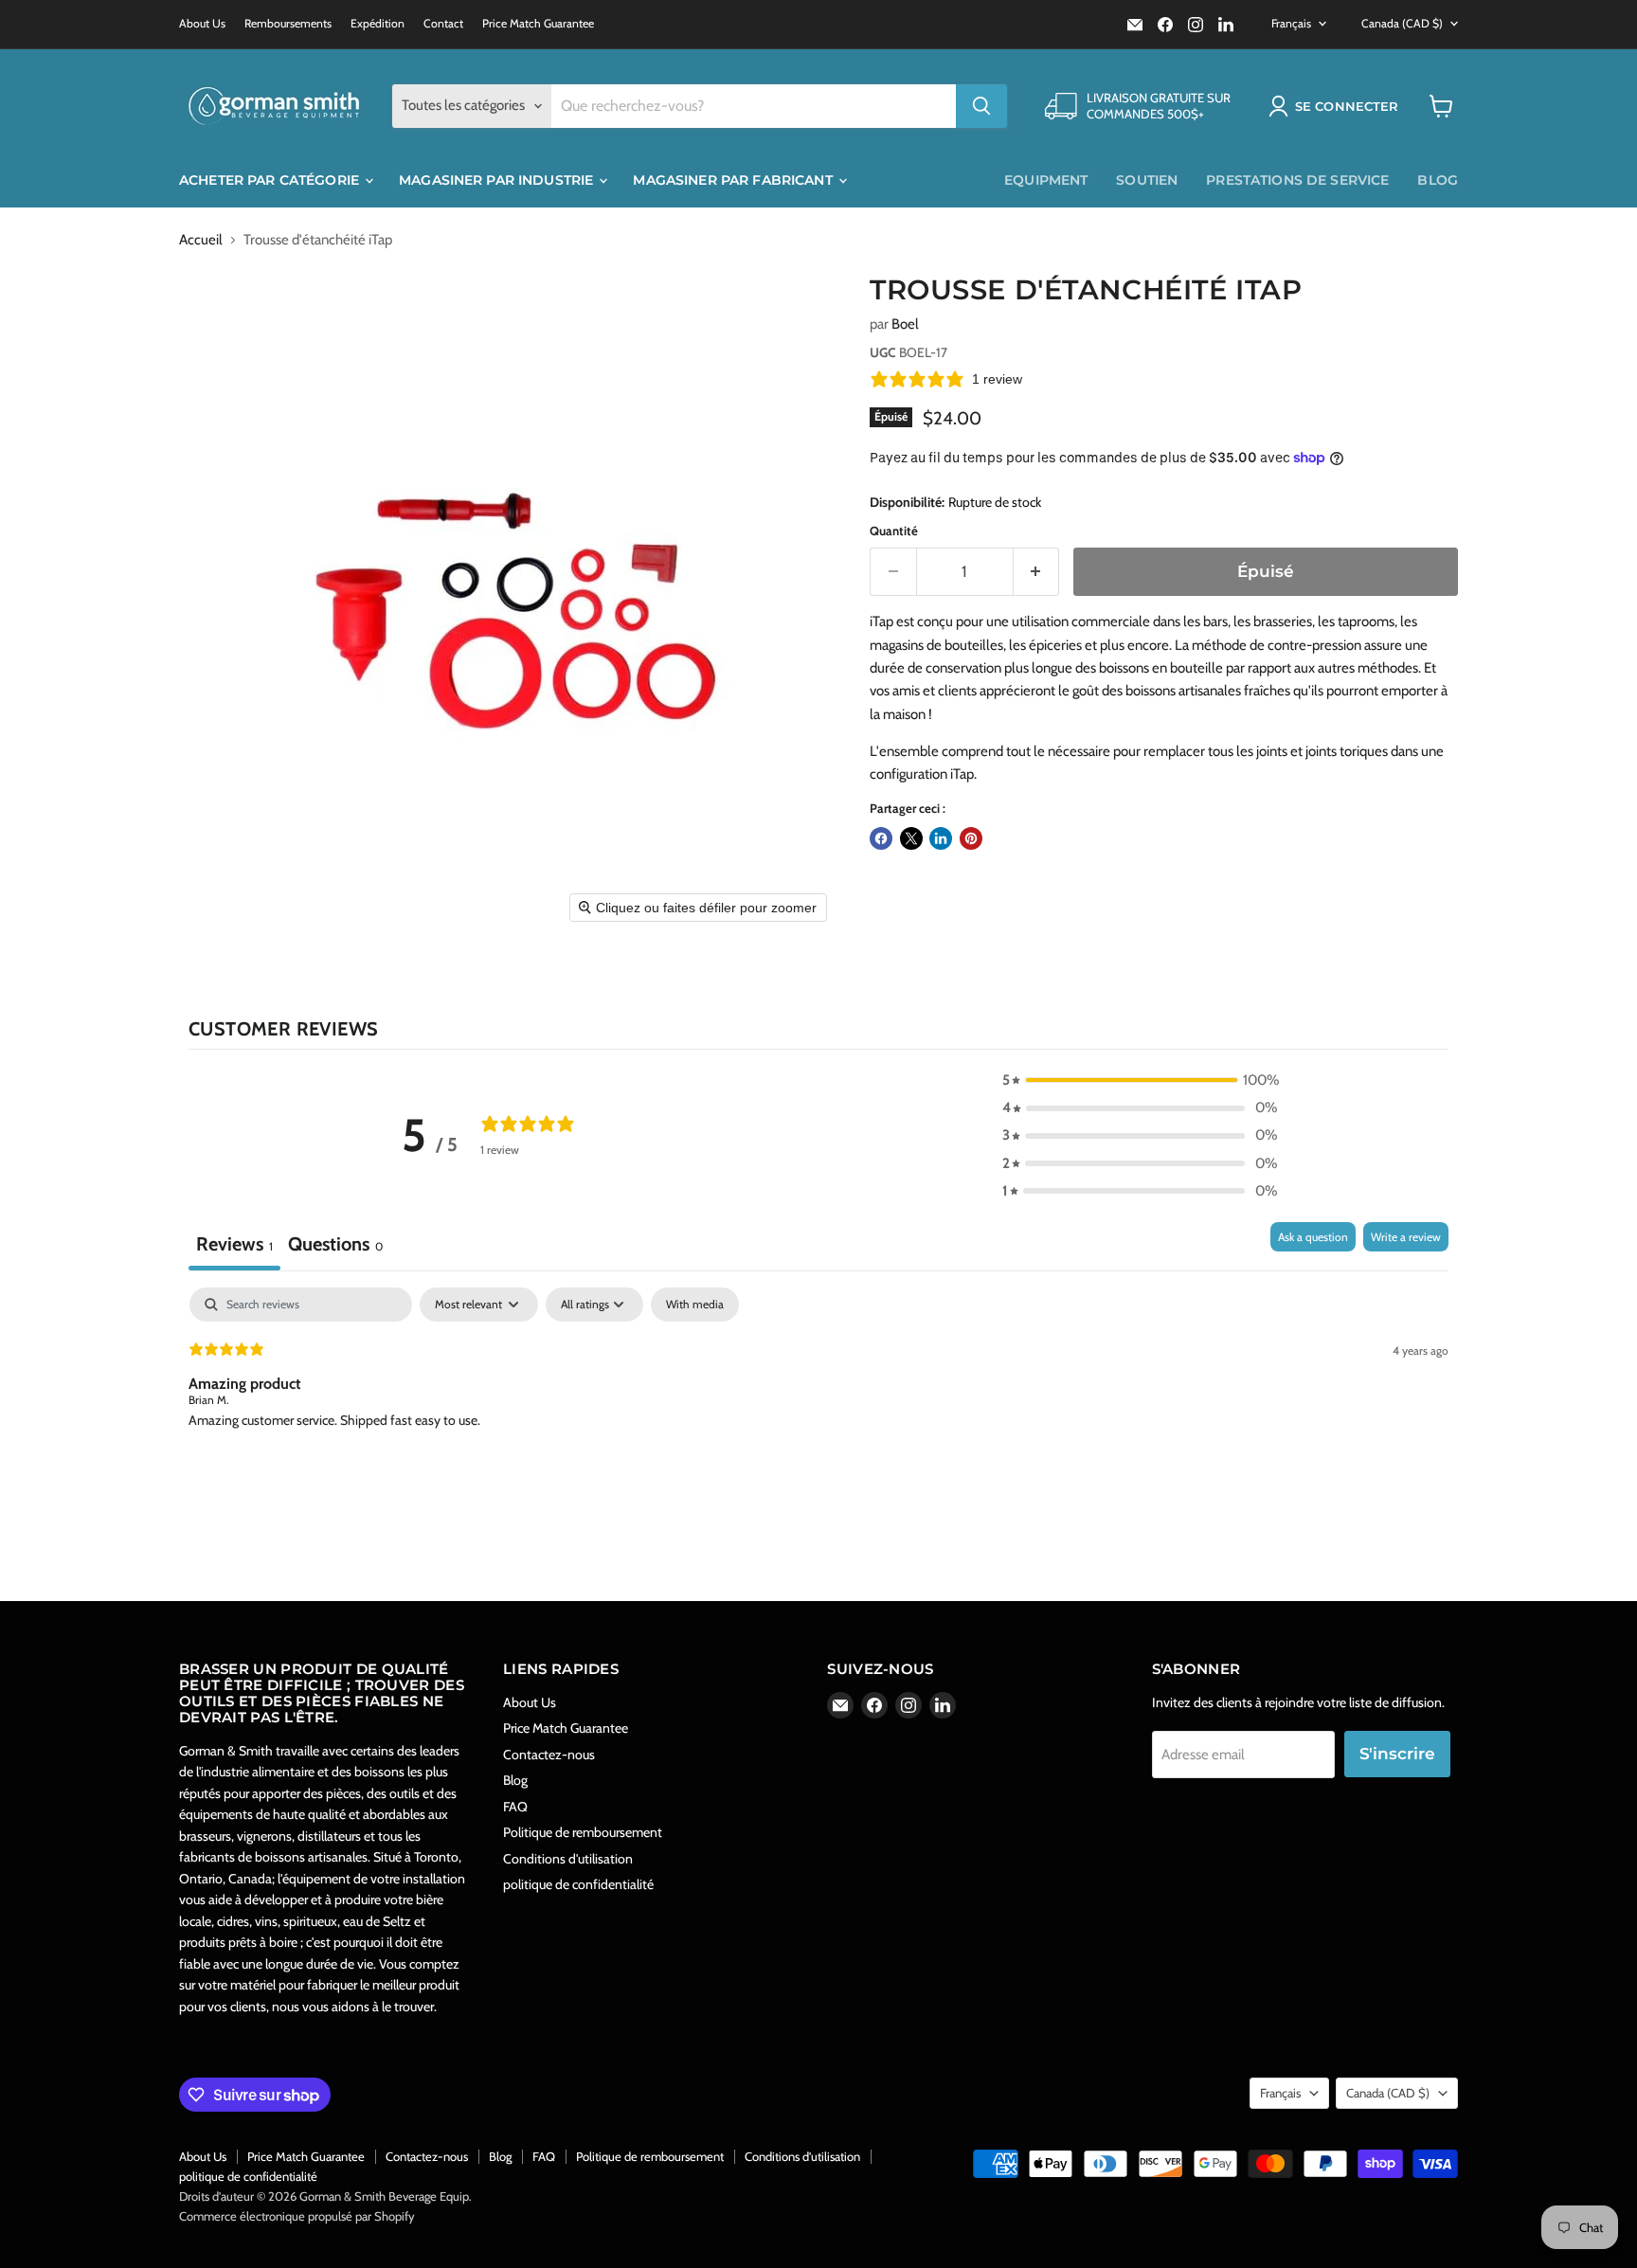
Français (1291, 23)
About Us (202, 24)
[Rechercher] (981, 106)
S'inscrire (1397, 1754)
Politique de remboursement (583, 1832)
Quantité (894, 531)
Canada (1402, 23)
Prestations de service (1297, 180)
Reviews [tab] (234, 1244)
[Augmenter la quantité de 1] (1037, 572)
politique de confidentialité (578, 1884)
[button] (1337, 106)
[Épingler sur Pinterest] (971, 838)
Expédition (378, 24)
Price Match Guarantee (538, 24)
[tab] (335, 1246)
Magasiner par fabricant (734, 180)
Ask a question (1313, 1237)
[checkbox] (695, 1305)
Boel (905, 324)
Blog (1438, 180)
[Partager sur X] (911, 838)
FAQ (515, 1807)
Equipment (1046, 180)
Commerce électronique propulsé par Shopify (297, 2216)
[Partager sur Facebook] (881, 838)
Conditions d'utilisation (568, 1859)
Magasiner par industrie (498, 180)
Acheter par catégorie (271, 180)
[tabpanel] (818, 1409)
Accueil (201, 240)
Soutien (1147, 180)
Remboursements (288, 24)
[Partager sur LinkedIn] (941, 838)
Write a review (1406, 1237)
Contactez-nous (549, 1755)
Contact (443, 24)
